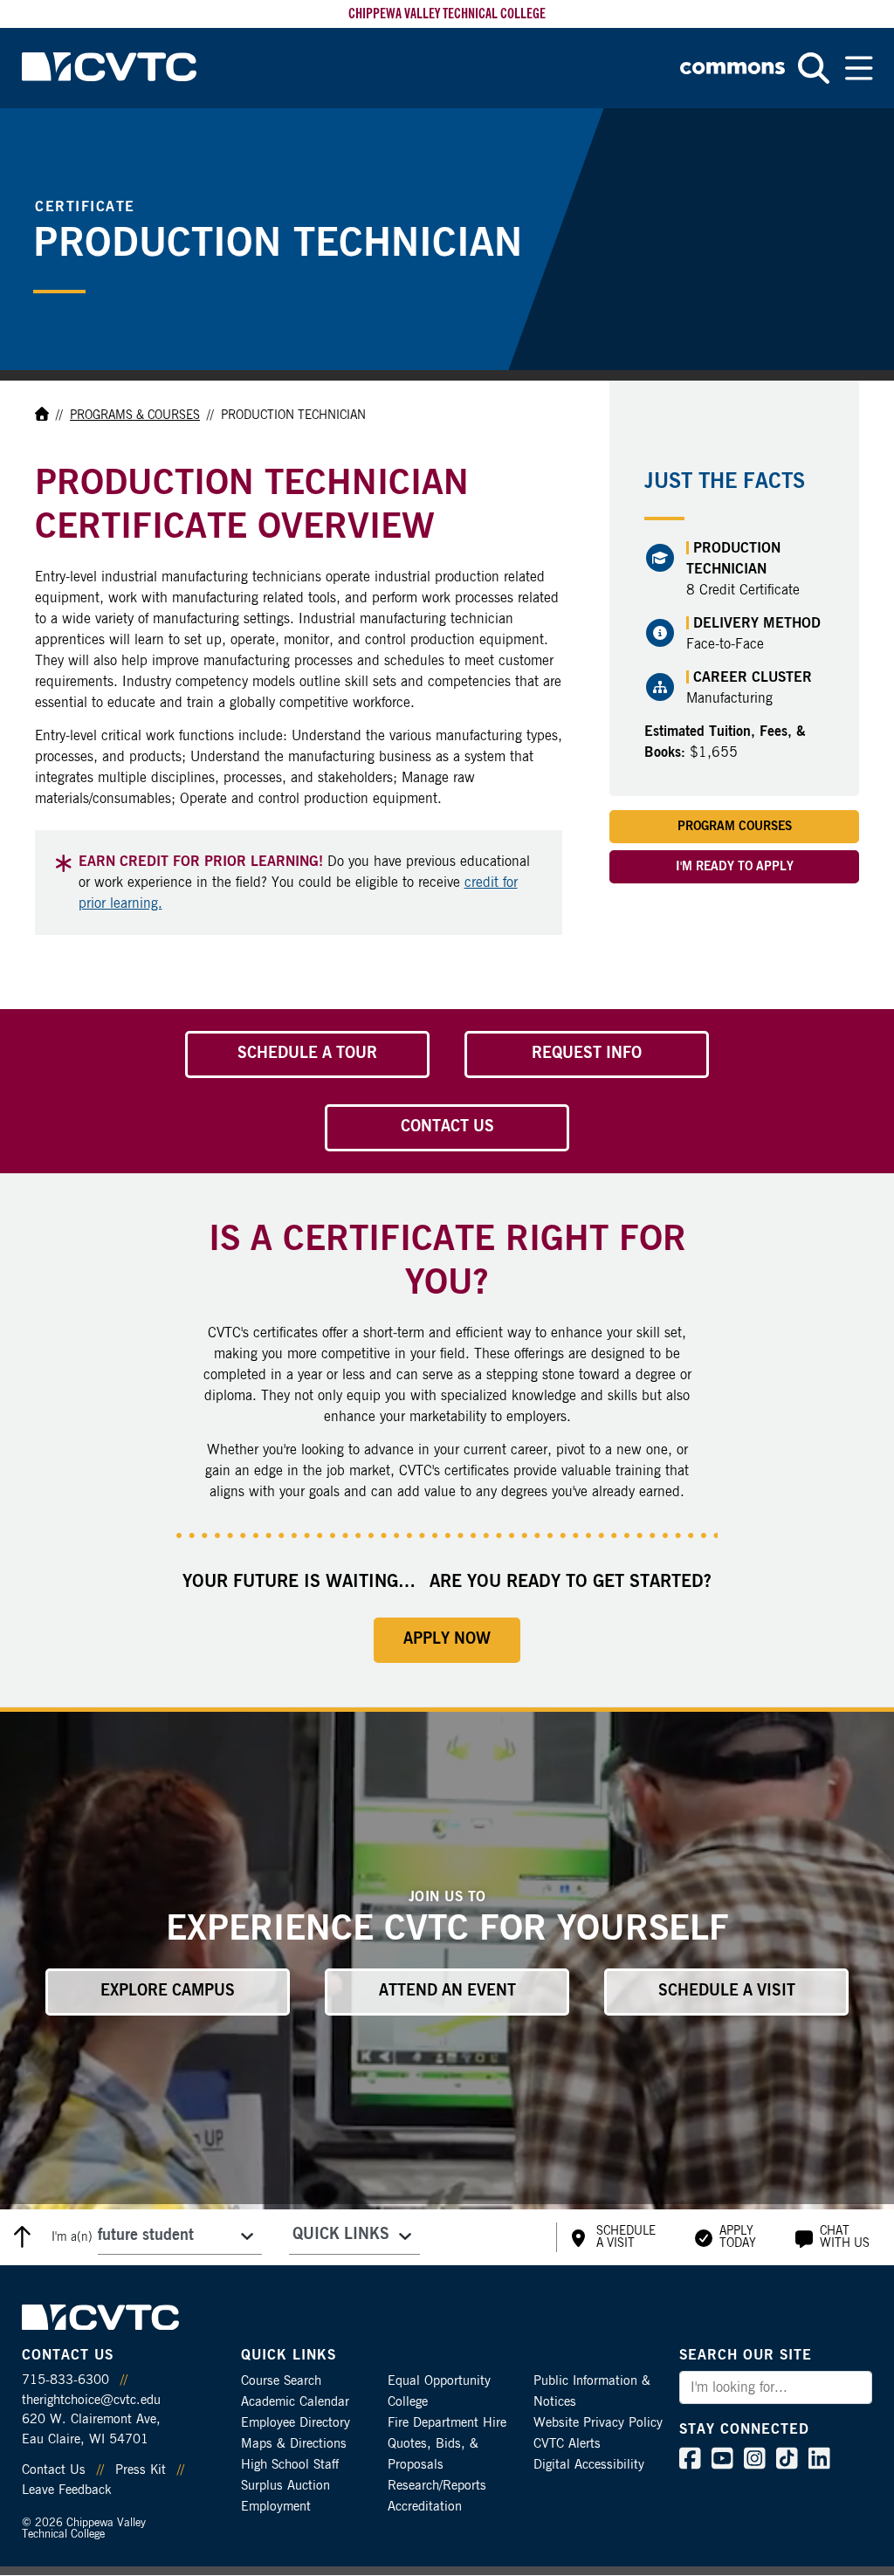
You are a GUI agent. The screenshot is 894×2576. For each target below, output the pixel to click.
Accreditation (425, 2507)
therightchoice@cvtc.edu (91, 2400)
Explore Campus (168, 1991)
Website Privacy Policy (598, 2423)
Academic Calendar (295, 2402)
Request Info (587, 1054)
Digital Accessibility (589, 2465)
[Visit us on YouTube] (722, 2463)
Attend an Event (447, 1991)
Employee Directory (296, 2423)
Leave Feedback (66, 2490)
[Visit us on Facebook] (690, 2463)
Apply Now (447, 1639)
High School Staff (290, 2465)
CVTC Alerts (567, 2444)
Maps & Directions (294, 2444)
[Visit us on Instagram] (755, 2463)
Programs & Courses (135, 416)
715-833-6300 (65, 2380)
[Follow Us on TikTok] (787, 2463)
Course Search (281, 2381)
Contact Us (447, 1127)
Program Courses (735, 827)
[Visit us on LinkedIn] (819, 2463)
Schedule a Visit (727, 1991)
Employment (276, 2507)
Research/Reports (437, 2486)
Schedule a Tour (307, 1054)
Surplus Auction (285, 2486)
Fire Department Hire (447, 2423)
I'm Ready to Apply (735, 867)
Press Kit (141, 2470)
